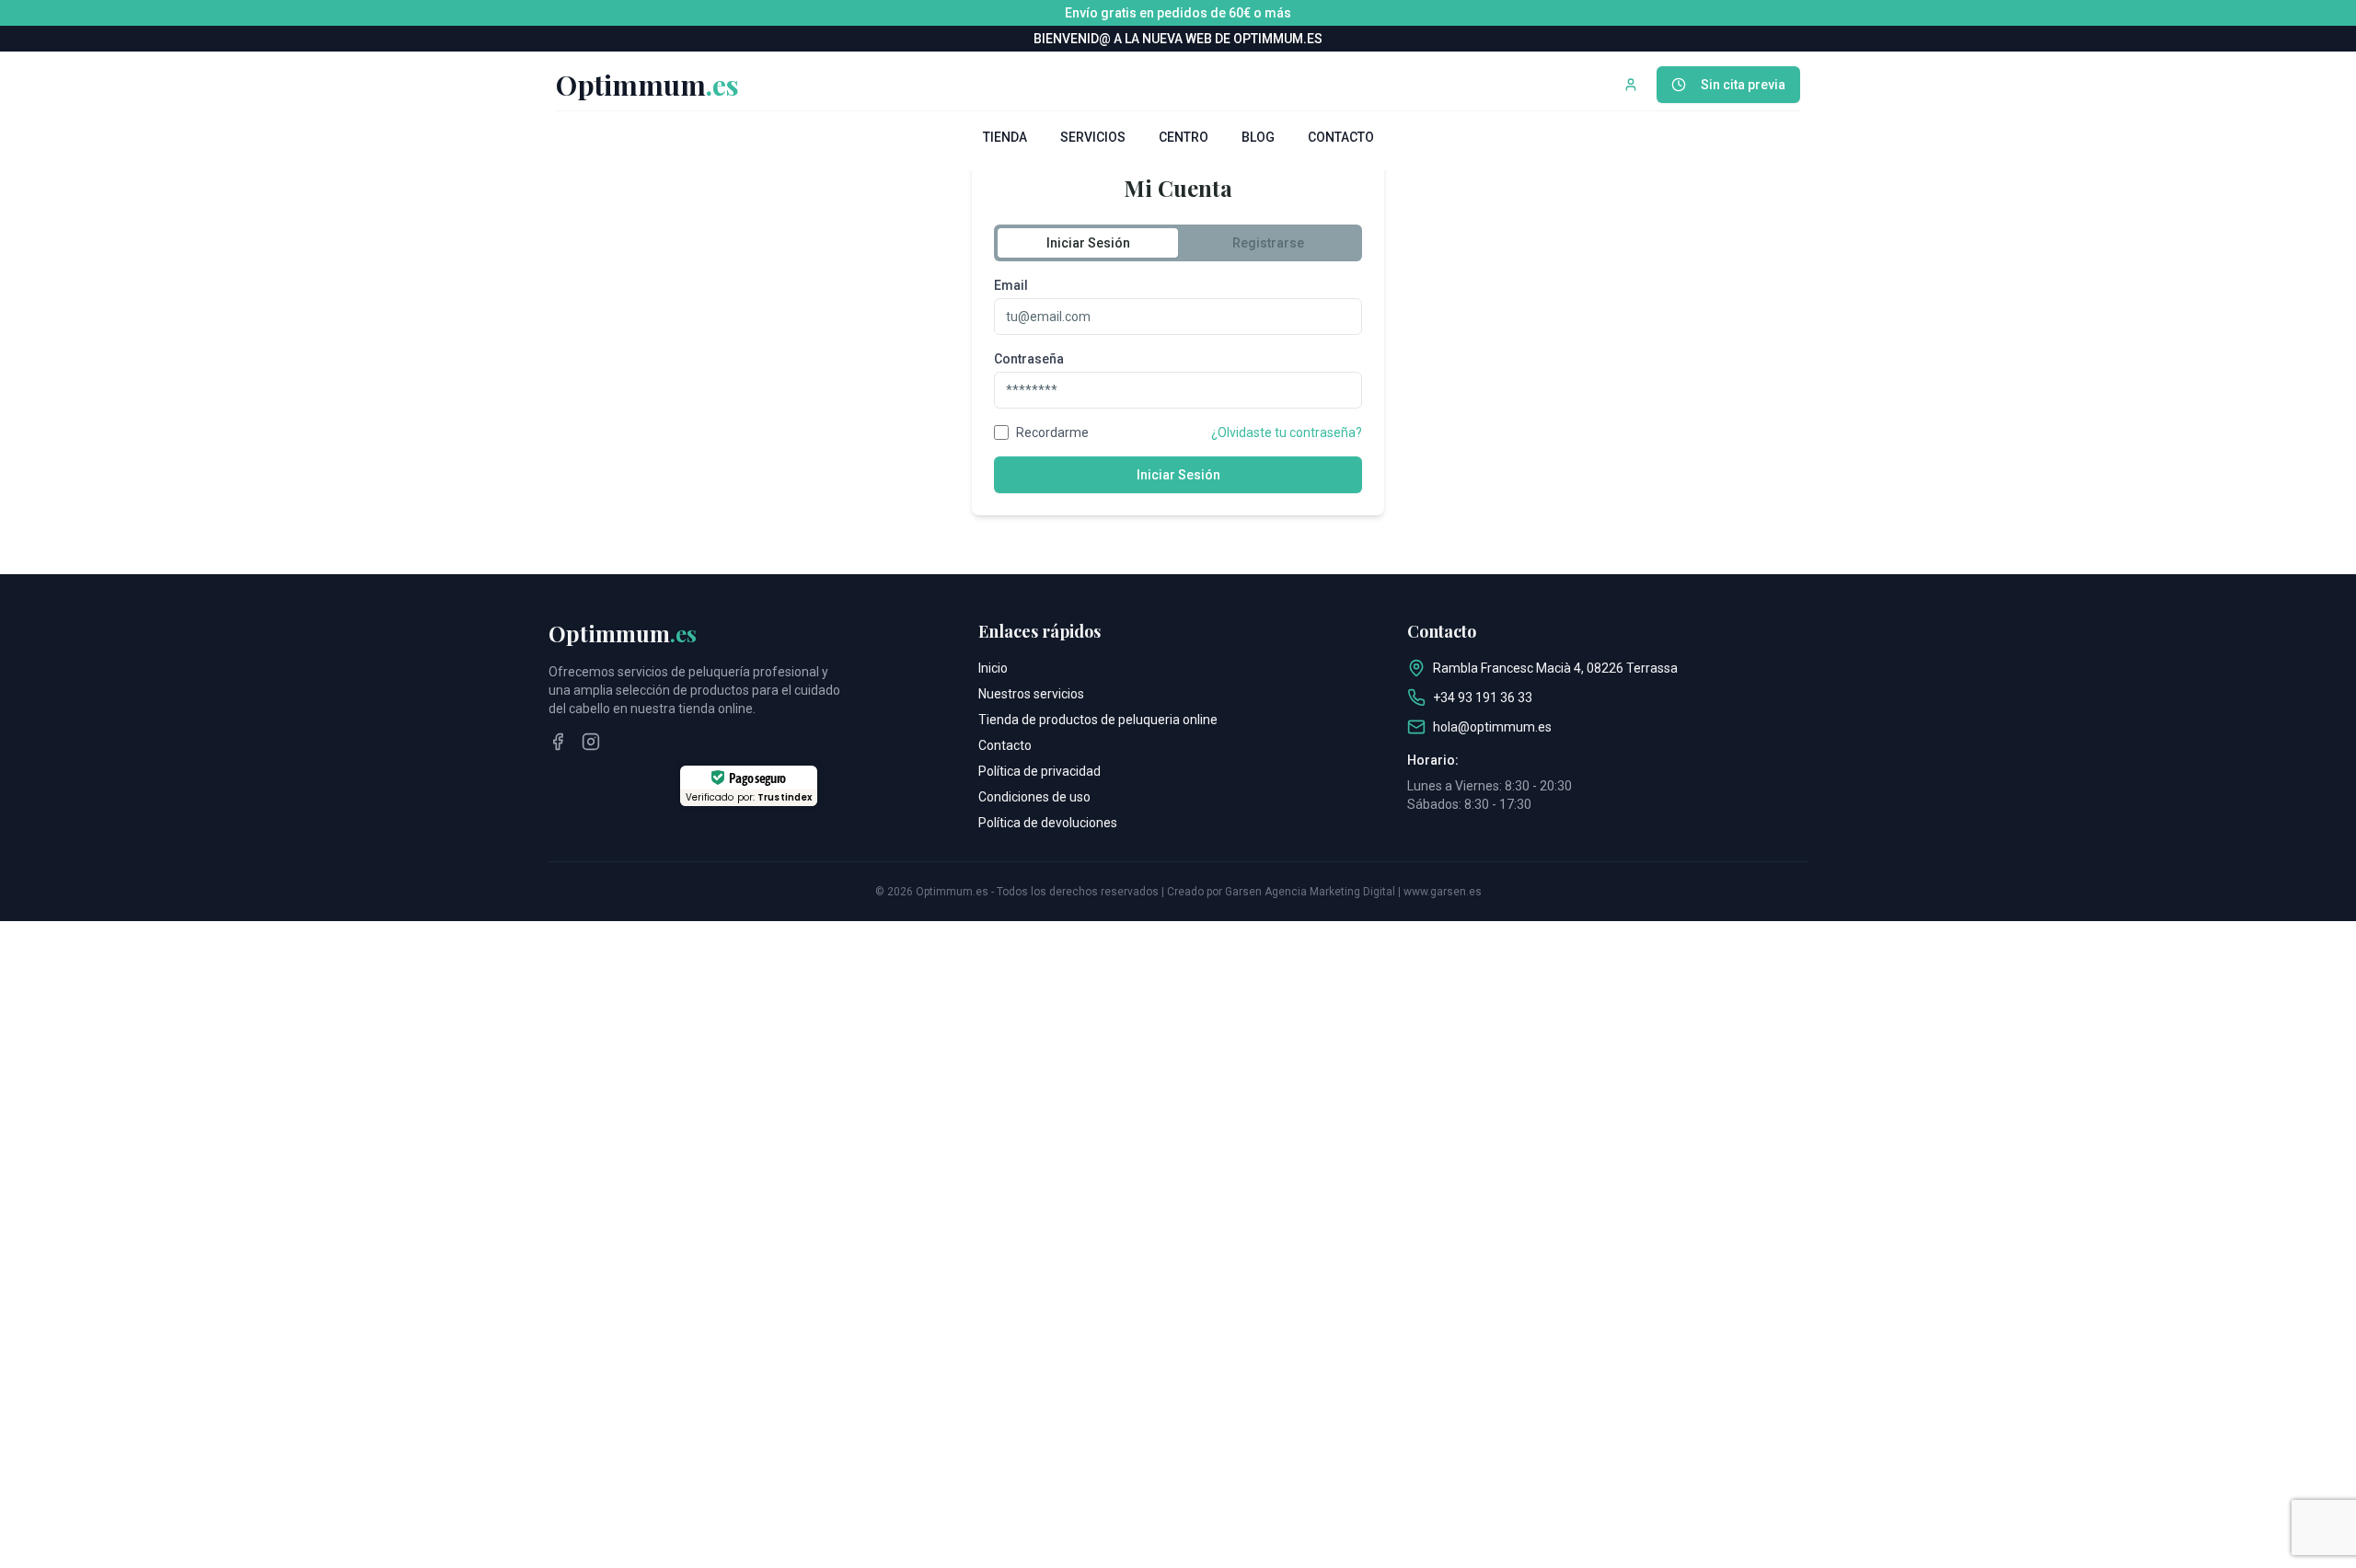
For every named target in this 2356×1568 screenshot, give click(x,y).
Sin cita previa (1743, 85)
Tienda (1005, 137)
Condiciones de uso (1034, 797)
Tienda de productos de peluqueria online (1098, 720)
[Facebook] (558, 742)
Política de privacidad (1039, 771)
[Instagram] (591, 742)
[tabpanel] (1178, 385)
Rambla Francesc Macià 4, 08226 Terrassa (1555, 668)
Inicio (993, 668)
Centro (1184, 137)
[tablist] (1178, 243)
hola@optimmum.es (1492, 727)
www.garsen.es (1443, 892)
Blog (1258, 137)
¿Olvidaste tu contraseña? (1287, 432)
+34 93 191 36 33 (1483, 698)
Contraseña (1029, 359)
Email (1011, 285)
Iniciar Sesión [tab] (1088, 243)
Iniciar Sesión (1178, 475)
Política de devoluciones (1048, 823)
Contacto (1341, 137)
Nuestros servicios (1031, 694)
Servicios (1093, 137)
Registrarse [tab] (1268, 243)
